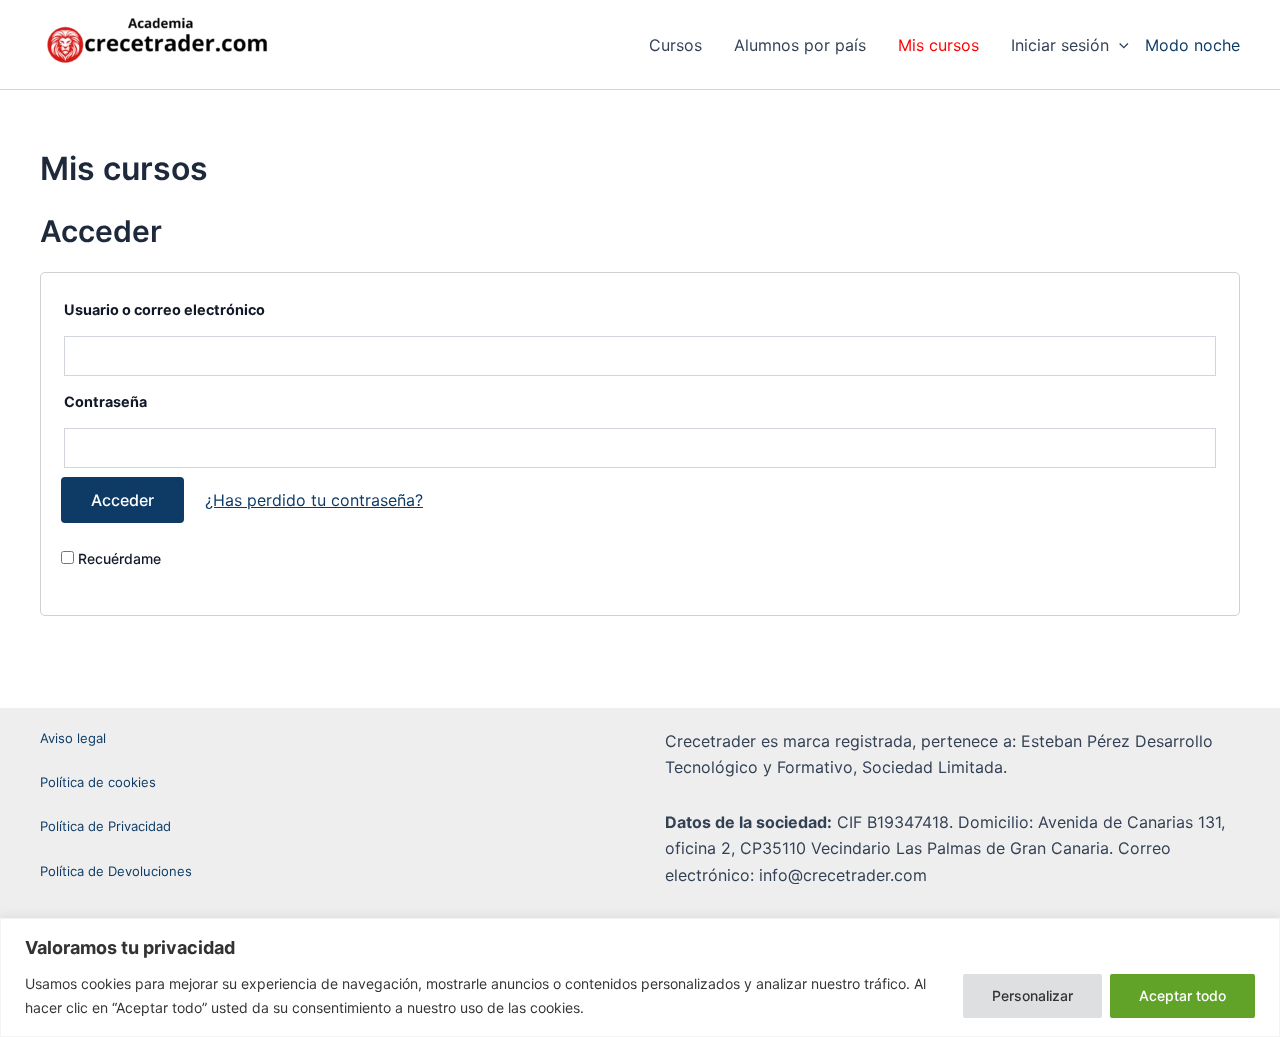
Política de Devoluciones (116, 871)
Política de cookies (98, 782)
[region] (640, 977)
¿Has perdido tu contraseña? (314, 500)
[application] (1119, 45)
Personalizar (1032, 995)
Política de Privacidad (105, 826)
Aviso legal (73, 738)
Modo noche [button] (1192, 45)
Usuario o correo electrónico (164, 309)
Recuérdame (117, 558)
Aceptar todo (1182, 995)
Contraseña (105, 401)
